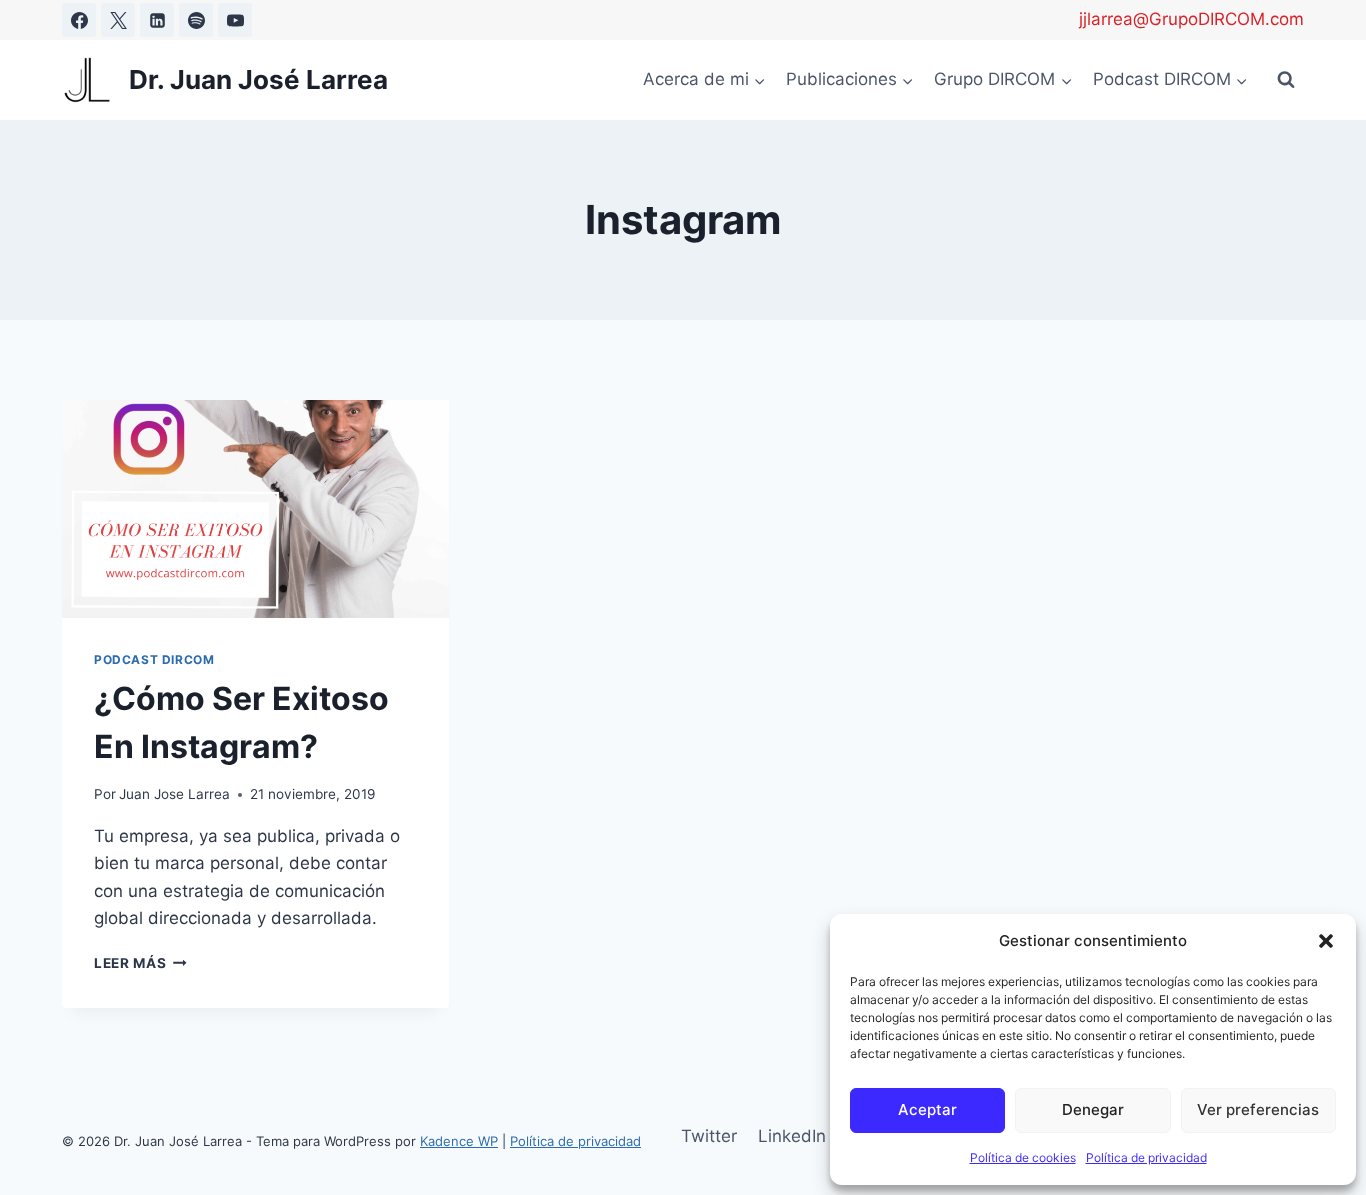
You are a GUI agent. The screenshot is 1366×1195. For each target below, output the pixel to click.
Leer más (140, 963)
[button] (1326, 941)
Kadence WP (459, 1141)
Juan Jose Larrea (174, 794)
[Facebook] (79, 20)
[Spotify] (196, 20)
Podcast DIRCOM (154, 659)
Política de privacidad (1146, 1157)
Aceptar (927, 1109)
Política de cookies (1023, 1157)
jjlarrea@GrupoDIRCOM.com (1191, 19)
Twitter (709, 1136)
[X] (118, 20)
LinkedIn (792, 1136)
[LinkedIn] (157, 20)
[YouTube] (235, 20)
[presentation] (255, 509)
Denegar (1093, 1109)
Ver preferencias (1258, 1109)
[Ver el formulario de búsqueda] (1286, 80)
